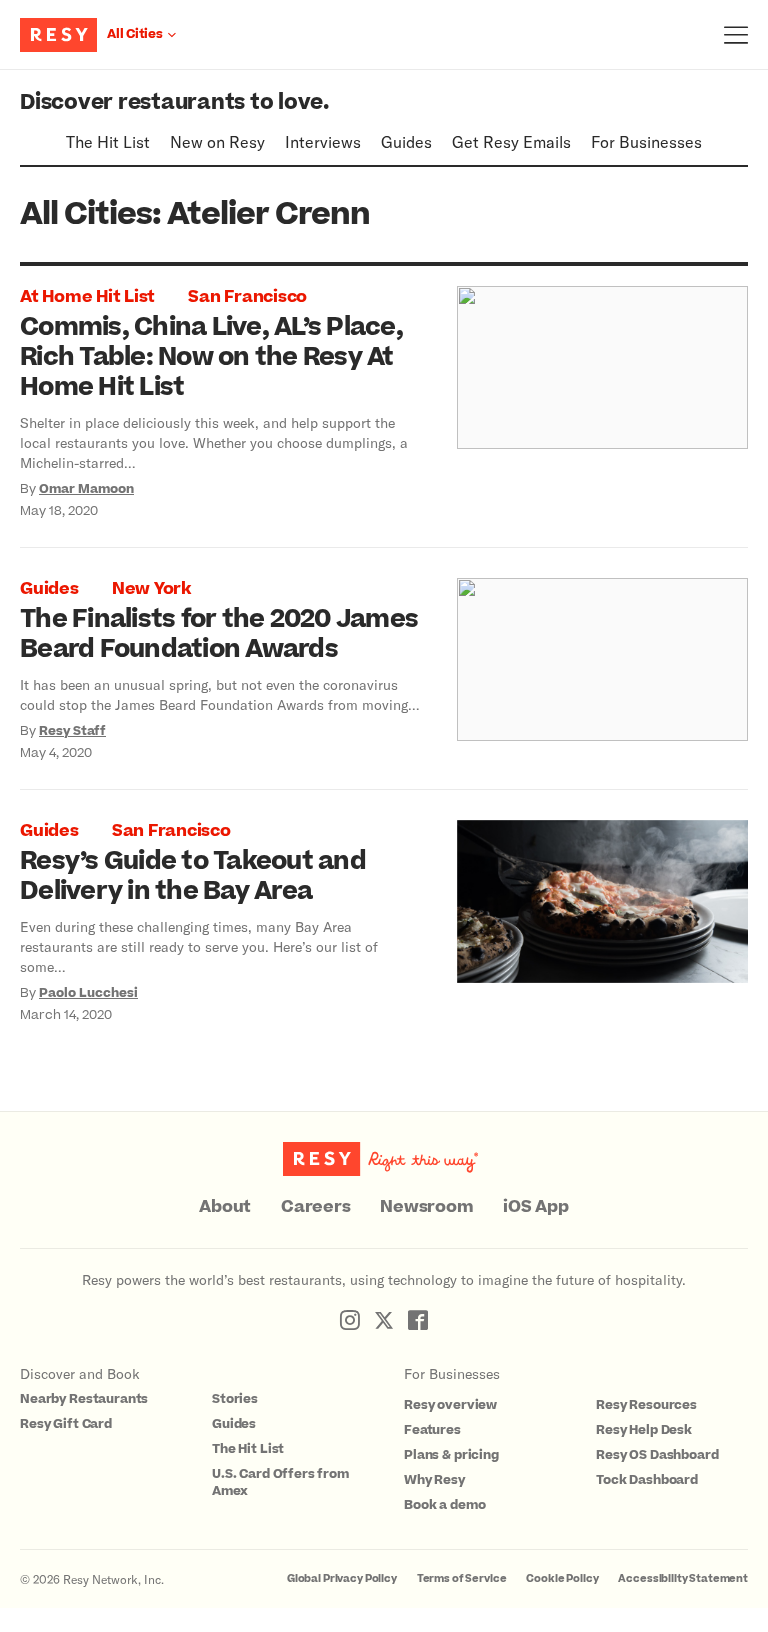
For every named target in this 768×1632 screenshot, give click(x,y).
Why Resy (434, 1480)
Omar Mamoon (86, 489)
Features (432, 1430)
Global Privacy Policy (342, 1578)
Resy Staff (72, 731)
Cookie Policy (562, 1578)
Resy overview (450, 1405)
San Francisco (247, 297)
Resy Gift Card (66, 1424)
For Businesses (646, 141)
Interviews (323, 141)
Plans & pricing (451, 1455)
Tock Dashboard (647, 1480)
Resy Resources (646, 1405)
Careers (315, 1207)
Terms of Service (462, 1578)
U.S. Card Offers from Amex (280, 1482)
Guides (406, 141)
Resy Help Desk (644, 1430)
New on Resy (217, 141)
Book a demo (444, 1505)
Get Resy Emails (511, 141)
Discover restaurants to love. (174, 102)
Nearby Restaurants (84, 1399)
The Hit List (108, 141)
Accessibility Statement (683, 1578)
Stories (235, 1399)
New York (151, 589)
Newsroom (426, 1207)
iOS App (535, 1207)
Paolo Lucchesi (88, 993)
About (225, 1207)
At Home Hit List (87, 297)
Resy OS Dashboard (657, 1455)
